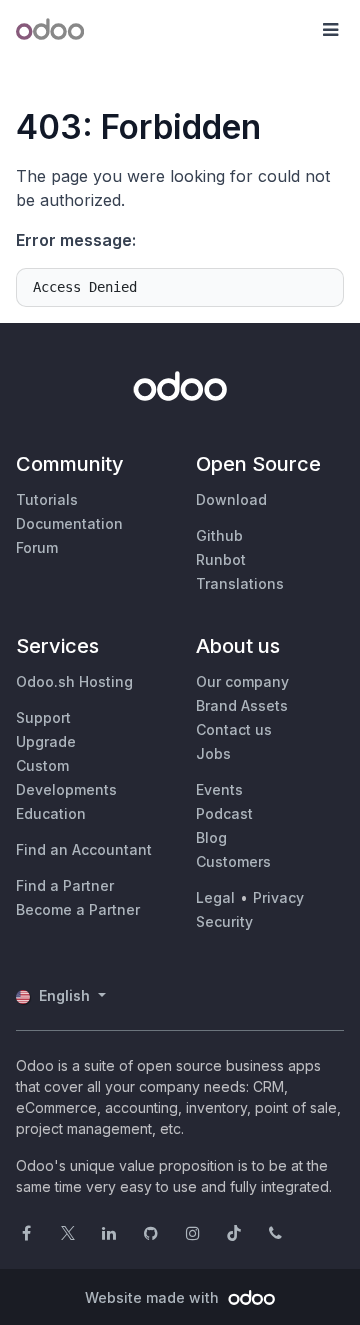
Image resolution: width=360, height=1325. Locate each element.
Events (219, 789)
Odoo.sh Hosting (74, 681)
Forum (37, 547)
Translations (240, 583)
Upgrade (46, 741)
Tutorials (47, 499)
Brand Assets (242, 705)
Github (219, 535)
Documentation (69, 523)
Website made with (154, 1297)
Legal (215, 897)
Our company (242, 681)
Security (224, 921)
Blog (211, 837)
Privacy (278, 897)
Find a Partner (65, 885)
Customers (233, 861)
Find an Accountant (84, 849)
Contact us (234, 729)
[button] (330, 30)
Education (51, 813)
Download (231, 499)
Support (43, 717)
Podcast (224, 813)
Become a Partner (78, 909)
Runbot (221, 559)
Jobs (213, 753)
